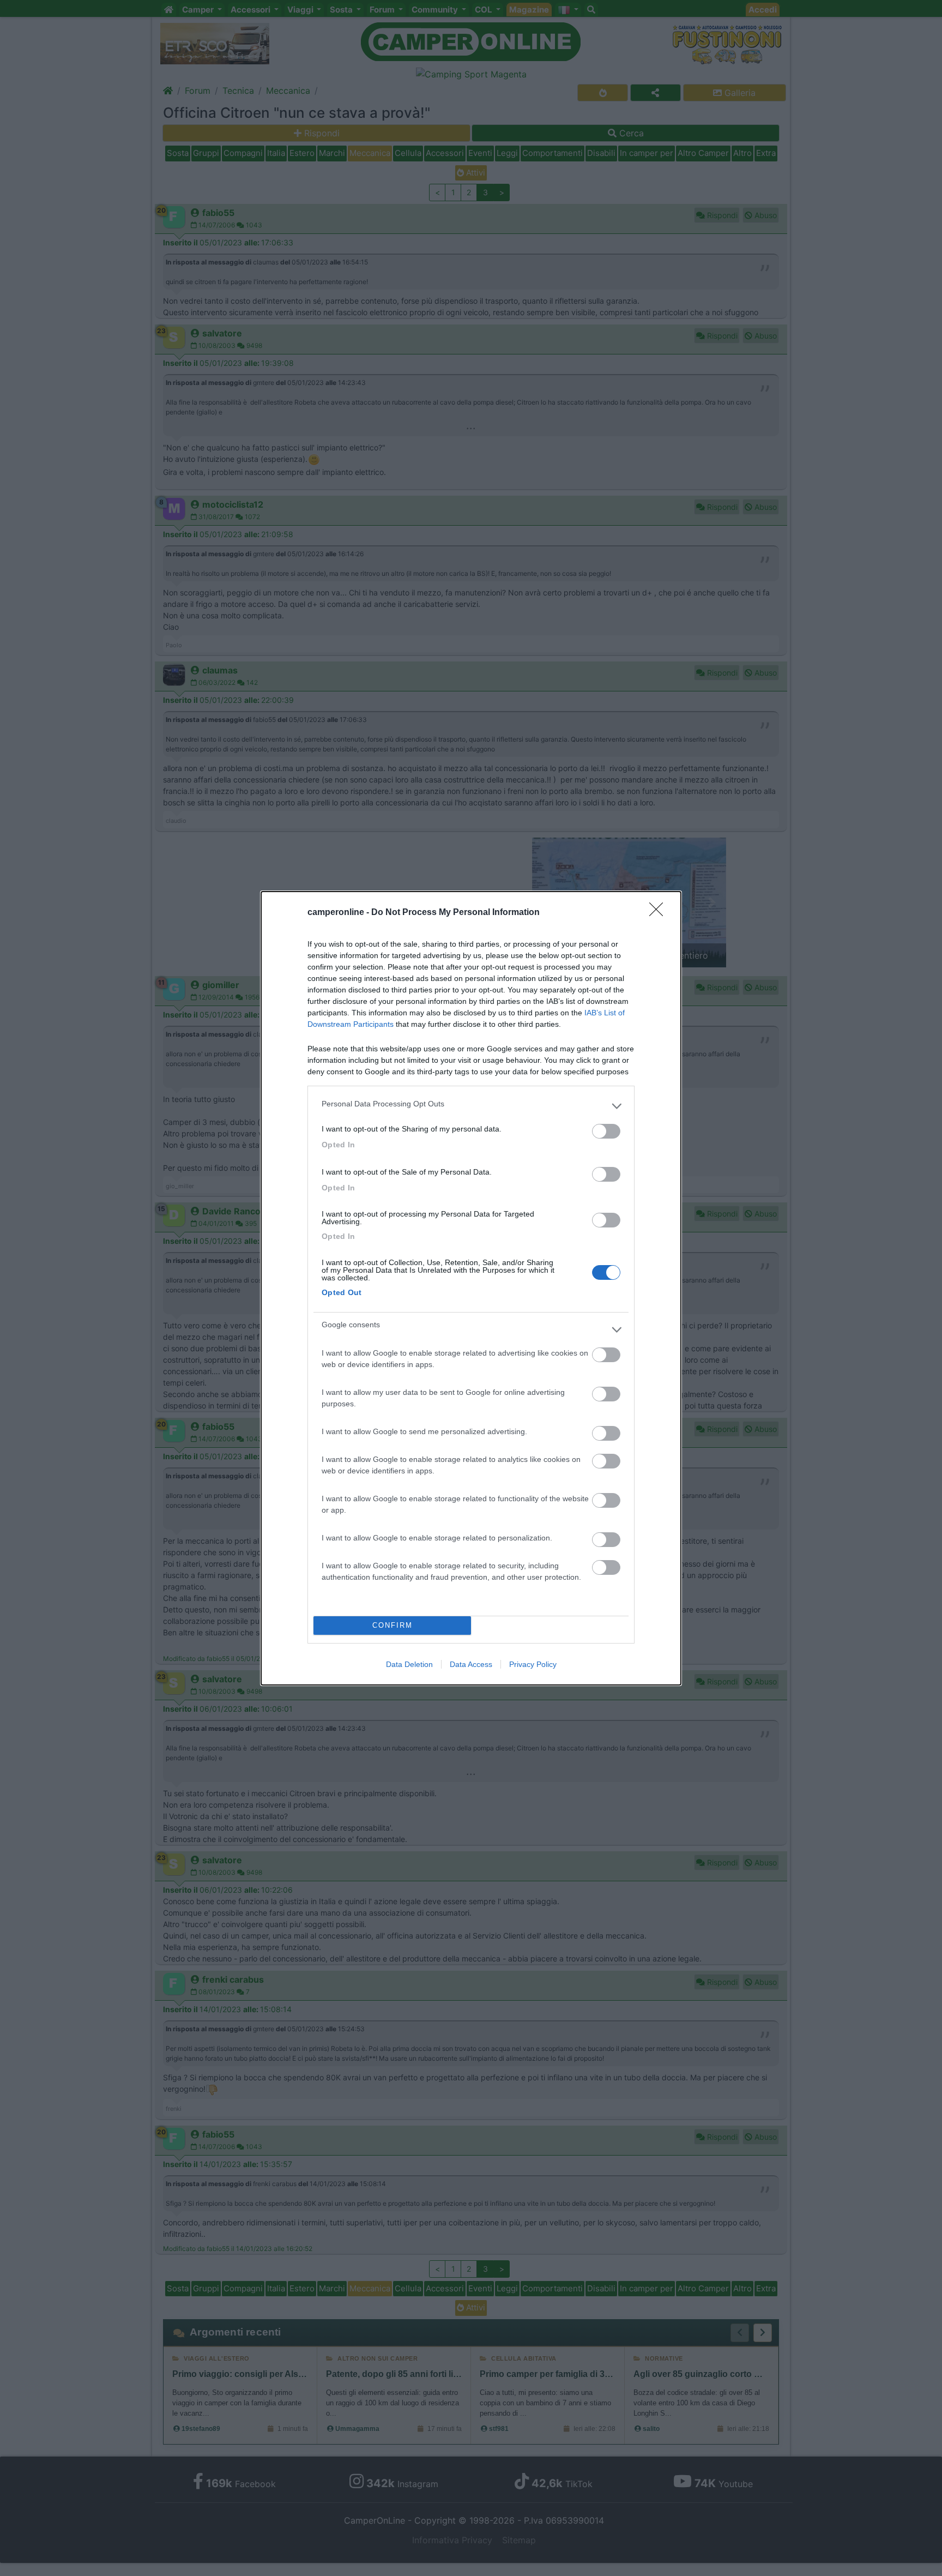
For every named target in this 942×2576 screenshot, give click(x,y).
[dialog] (471, 1288)
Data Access (471, 1664)
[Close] (660, 913)
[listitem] (471, 1106)
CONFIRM (392, 1625)
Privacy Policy (533, 1664)
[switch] (606, 1131)
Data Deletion (409, 1664)
